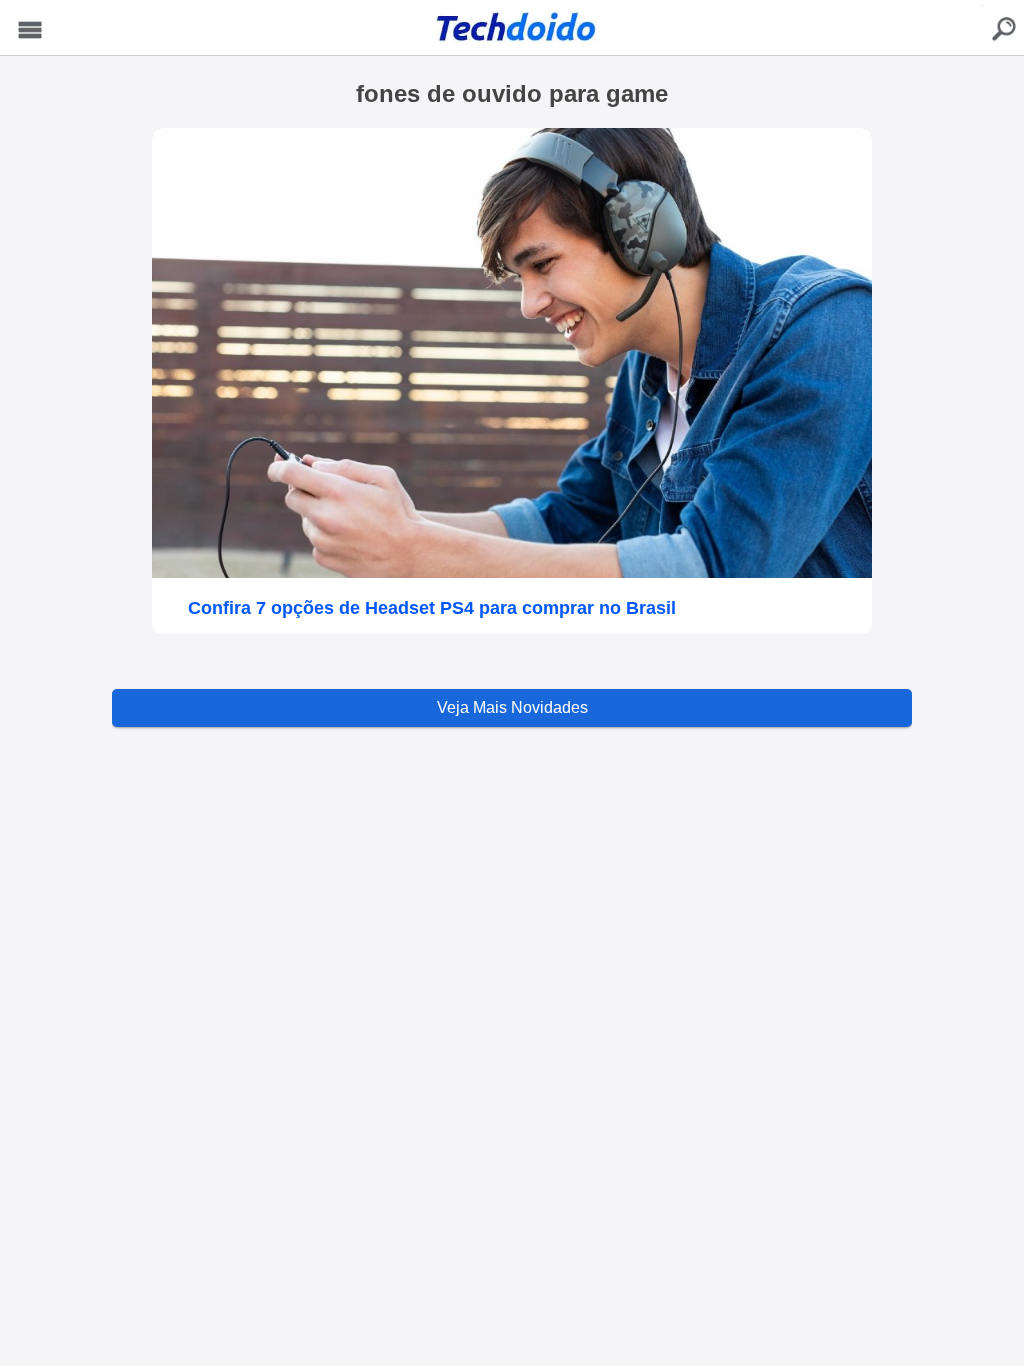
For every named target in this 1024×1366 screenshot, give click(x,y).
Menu (30, 30)
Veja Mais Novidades (512, 707)
